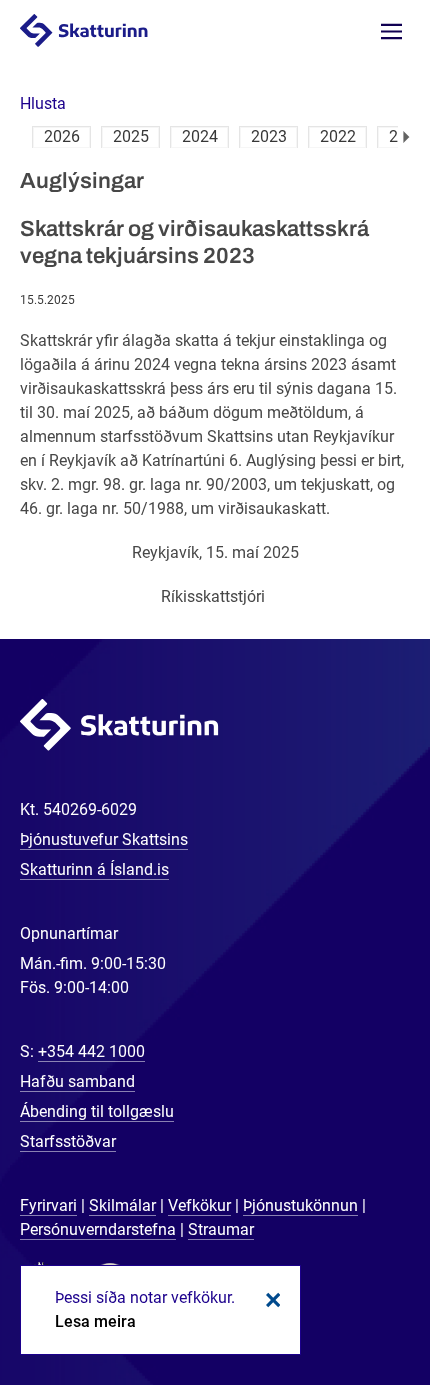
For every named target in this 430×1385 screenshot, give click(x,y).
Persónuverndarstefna (98, 1229)
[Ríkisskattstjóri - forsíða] (104, 29)
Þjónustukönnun (300, 1205)
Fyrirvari (48, 1205)
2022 (338, 136)
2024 (200, 136)
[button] (43, 103)
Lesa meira (95, 1321)
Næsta (406, 137)
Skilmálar (122, 1205)
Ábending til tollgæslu (97, 1111)
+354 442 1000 (91, 1051)
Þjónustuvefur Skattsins (104, 839)
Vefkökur (199, 1205)
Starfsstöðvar (68, 1141)
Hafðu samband (77, 1081)
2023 (269, 136)
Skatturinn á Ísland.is (94, 869)
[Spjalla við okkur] (350, 1305)
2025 (131, 136)
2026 (62, 136)
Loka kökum (270, 1300)
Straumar (221, 1229)
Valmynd (391, 31)
